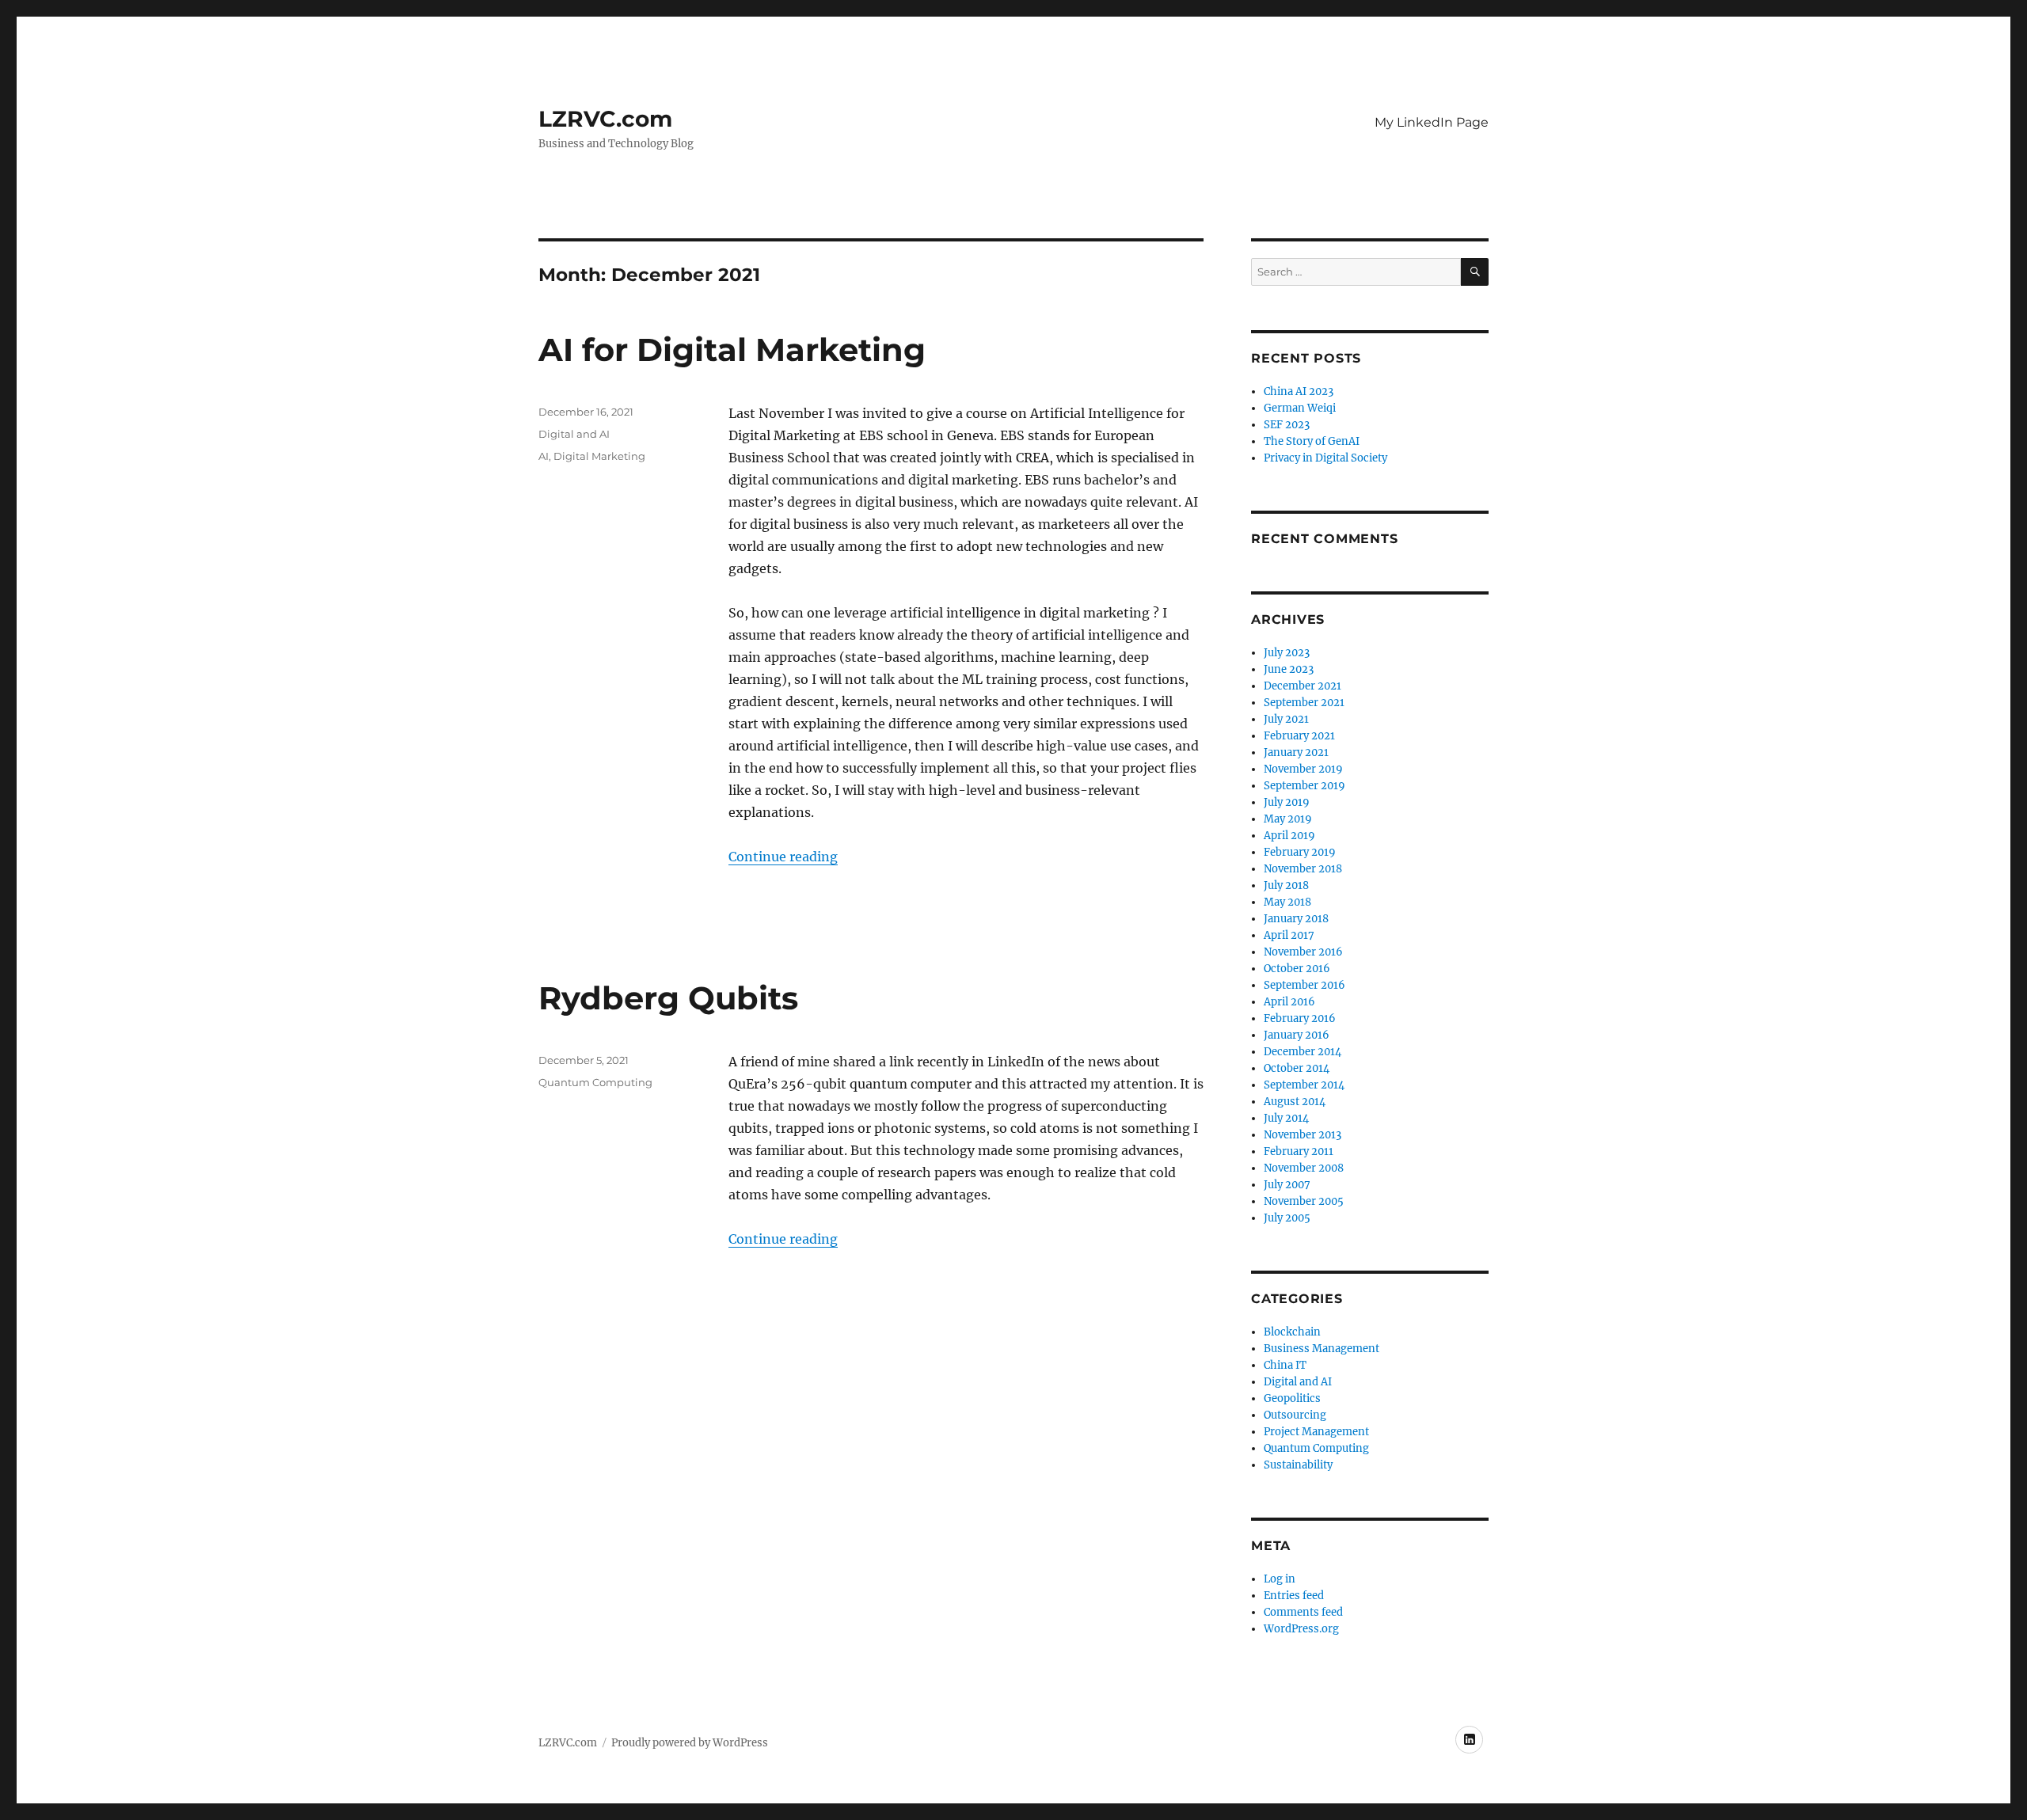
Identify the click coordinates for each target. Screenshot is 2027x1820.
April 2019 (1289, 836)
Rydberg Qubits (668, 998)
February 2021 (1299, 736)
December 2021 (1303, 686)
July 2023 (1287, 653)
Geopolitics (1292, 1398)
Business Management (1322, 1349)
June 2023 (1289, 669)
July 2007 (1287, 1185)
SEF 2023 (1287, 425)
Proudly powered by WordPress (690, 1743)
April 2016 (1289, 1002)
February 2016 (1300, 1018)
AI (544, 456)
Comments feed (1303, 1612)
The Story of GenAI (1312, 441)
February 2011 (1299, 1151)
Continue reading (783, 857)
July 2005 (1287, 1218)
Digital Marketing (599, 456)
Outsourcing (1295, 1415)
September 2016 (1304, 985)
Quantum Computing (595, 1082)
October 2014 (1297, 1068)
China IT (1285, 1365)
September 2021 (1304, 703)
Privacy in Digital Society (1325, 458)
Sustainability (1298, 1465)
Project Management (1316, 1432)
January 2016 (1297, 1035)
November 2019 (1303, 769)
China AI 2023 (1299, 391)
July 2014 (1286, 1118)
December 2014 (1303, 1052)
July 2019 (1287, 802)
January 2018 (1296, 919)
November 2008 (1304, 1168)
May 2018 (1287, 902)
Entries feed (1294, 1596)
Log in (1280, 1579)
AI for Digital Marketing (732, 350)
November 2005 (1304, 1201)
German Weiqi (1300, 408)
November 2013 (1303, 1135)
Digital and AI (574, 434)
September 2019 (1304, 786)
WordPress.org (1301, 1629)
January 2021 (1296, 752)
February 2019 (1300, 852)
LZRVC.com (605, 119)
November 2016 (1303, 952)
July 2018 (1286, 885)
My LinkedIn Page (1432, 122)
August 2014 (1295, 1102)
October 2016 (1297, 969)
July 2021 (1286, 719)
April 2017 (1289, 935)
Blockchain (1292, 1332)
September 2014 (1304, 1085)
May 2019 (1288, 819)
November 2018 (1303, 869)
